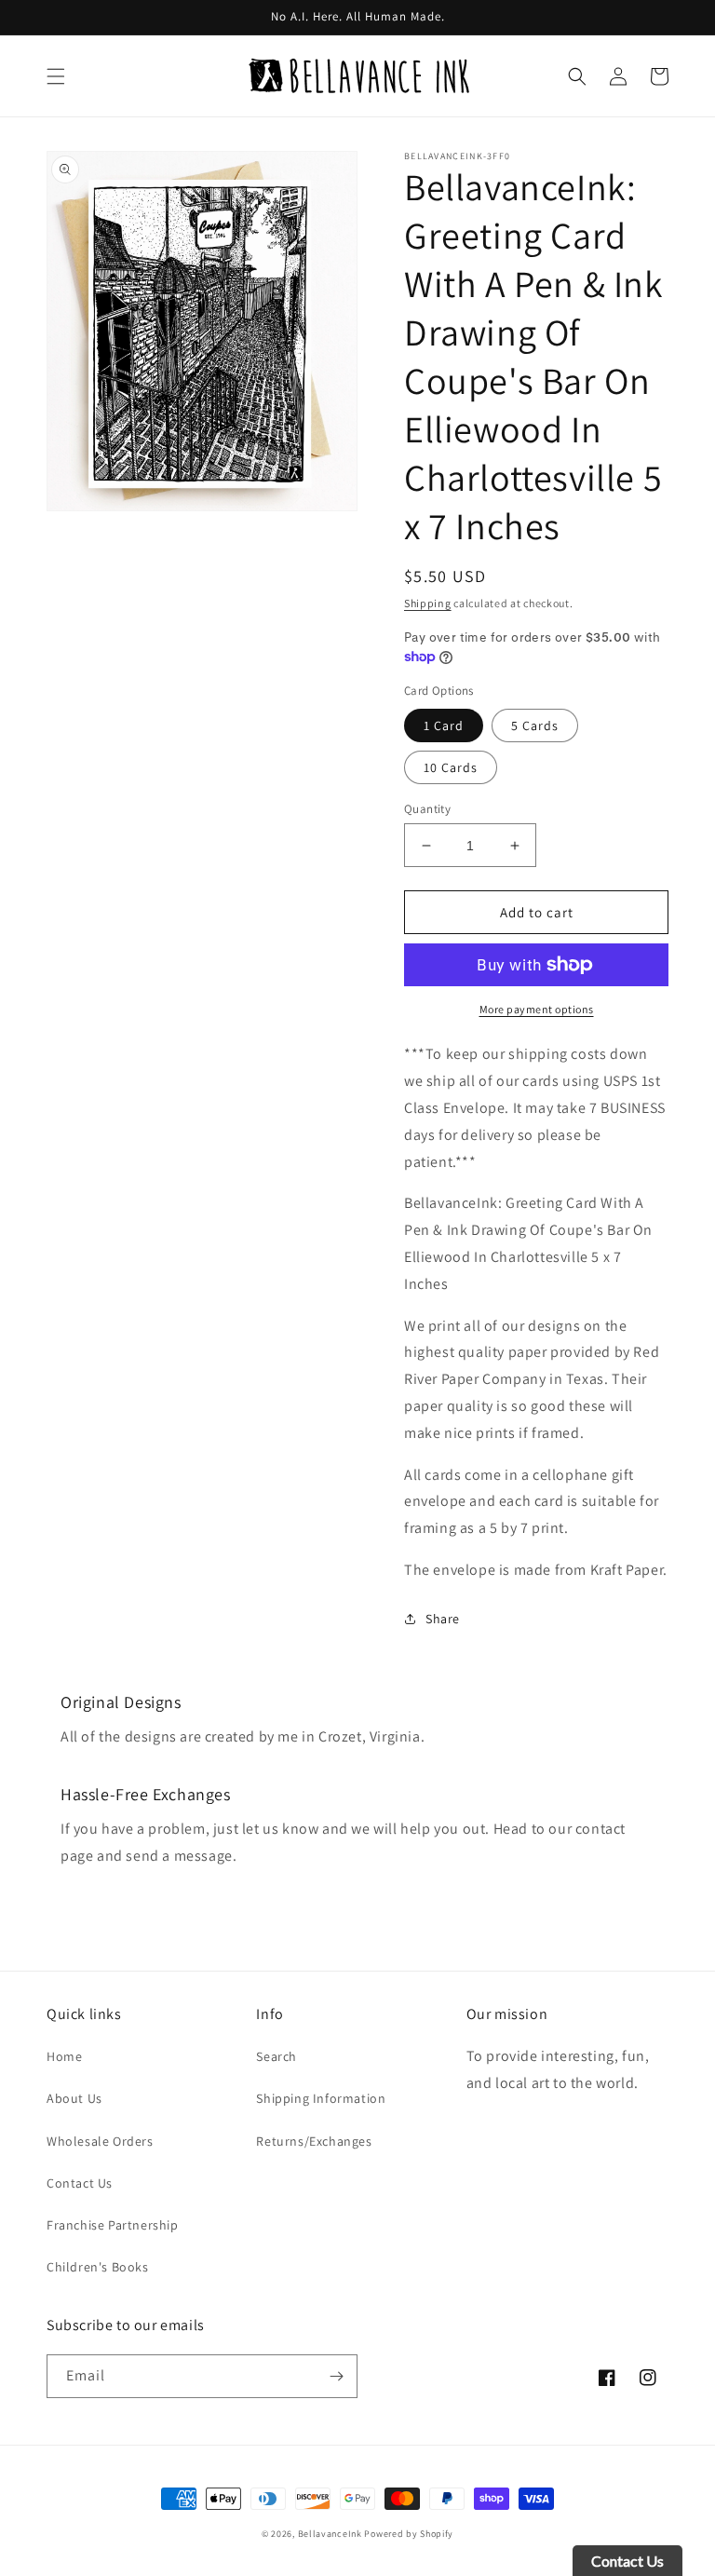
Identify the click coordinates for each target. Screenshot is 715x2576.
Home (64, 2056)
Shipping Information (321, 2098)
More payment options (537, 1009)
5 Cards (535, 725)
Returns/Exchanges (314, 2141)
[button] (56, 76)
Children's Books (98, 2267)
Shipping (428, 603)
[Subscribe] (336, 2376)
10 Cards (451, 767)
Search (277, 2056)
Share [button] (443, 1619)
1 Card (444, 725)
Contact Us (80, 2183)
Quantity (427, 809)
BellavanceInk (330, 2534)
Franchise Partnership (113, 2225)
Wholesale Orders (100, 2141)
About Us (74, 2098)
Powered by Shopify (409, 2534)
